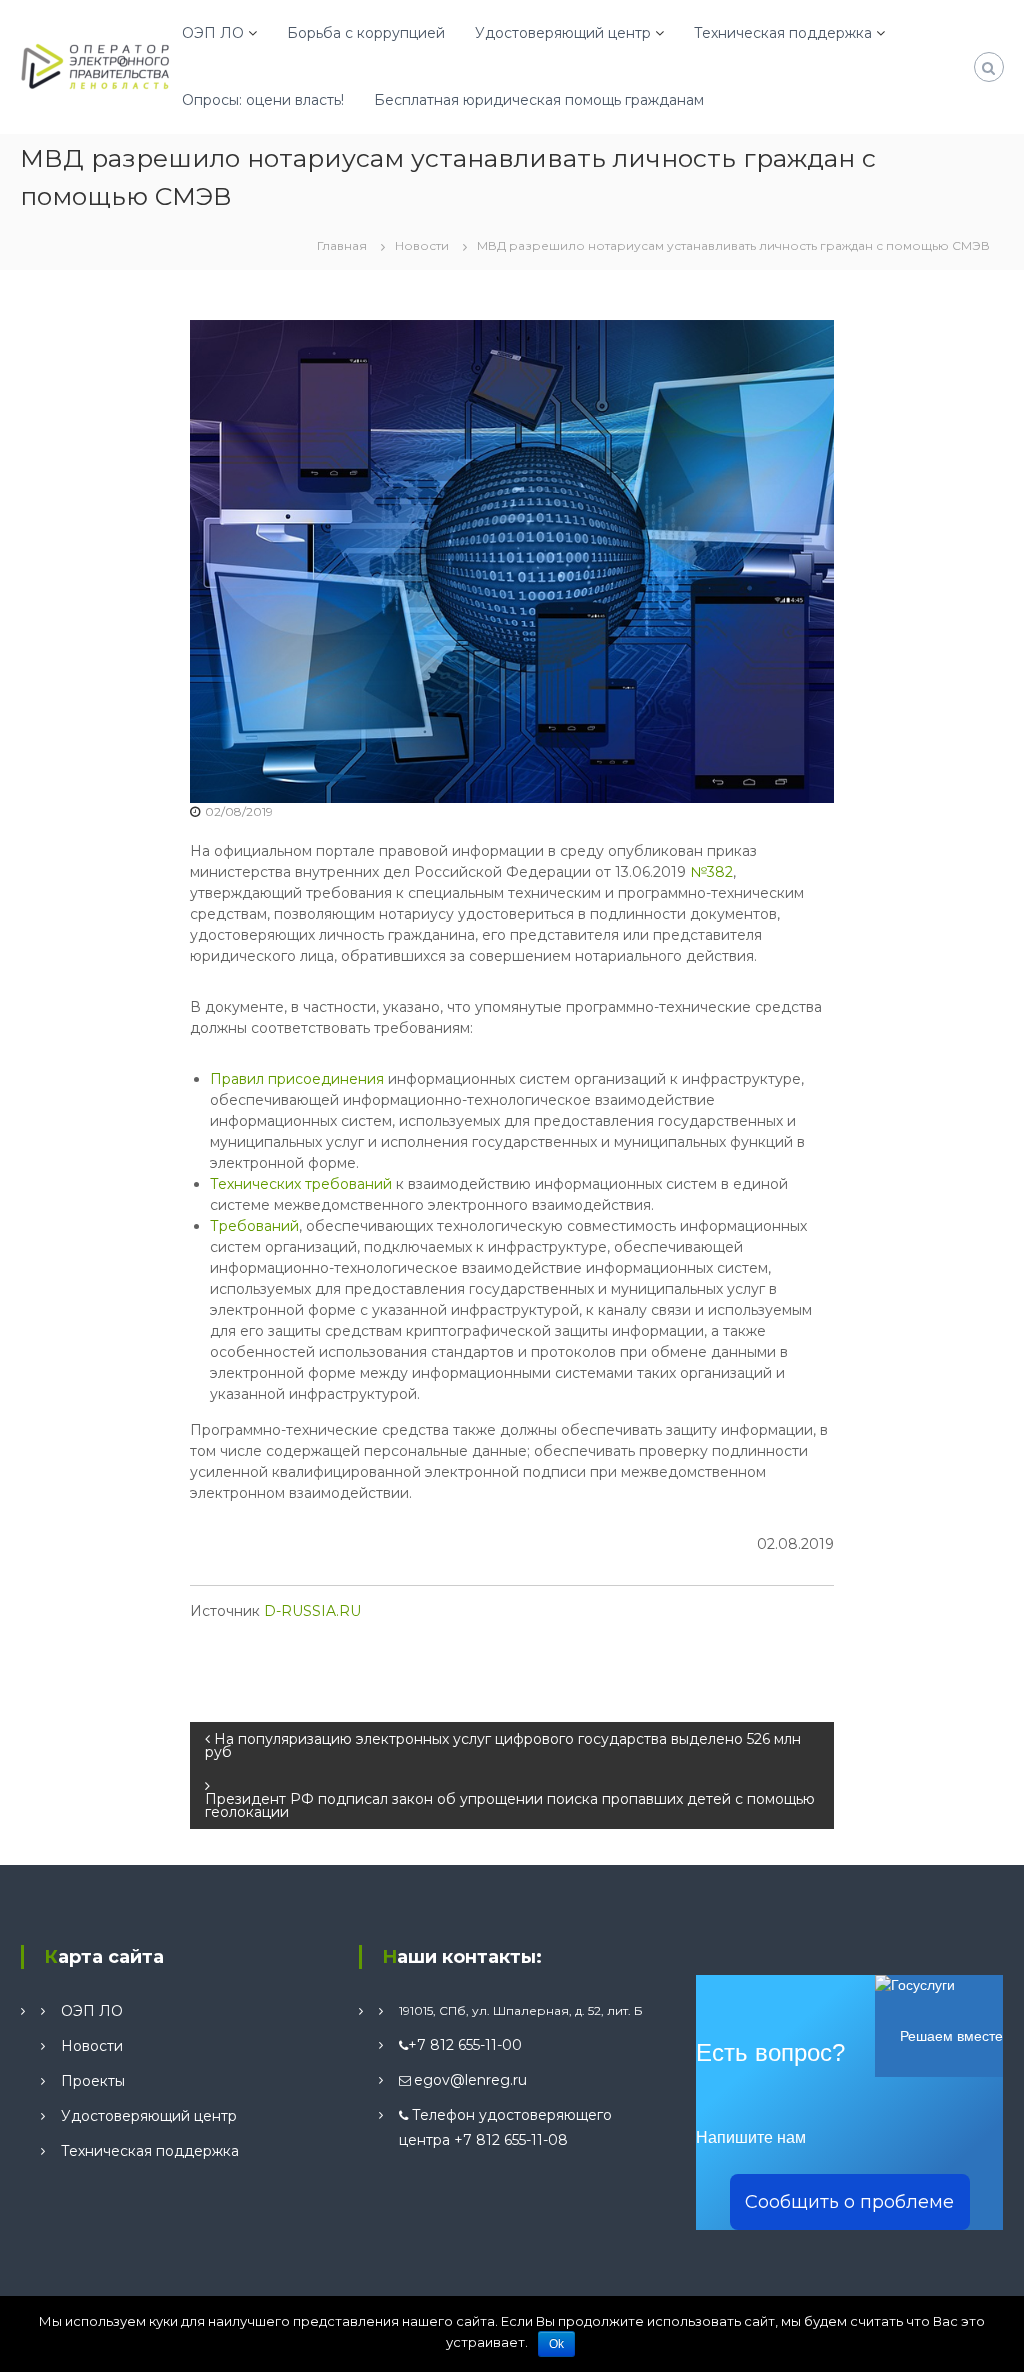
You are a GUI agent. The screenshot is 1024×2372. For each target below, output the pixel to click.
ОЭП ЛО (213, 33)
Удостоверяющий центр (563, 33)
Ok (556, 2344)
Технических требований (301, 1184)
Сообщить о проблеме (849, 2202)
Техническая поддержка (783, 33)
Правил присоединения (297, 1079)
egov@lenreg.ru (470, 2080)
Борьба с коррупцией (366, 33)
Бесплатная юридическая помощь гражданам (539, 100)
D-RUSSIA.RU (312, 1611)
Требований (254, 1226)
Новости (422, 245)
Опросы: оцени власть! (263, 100)
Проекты (93, 2081)
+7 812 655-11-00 (465, 2045)
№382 (711, 872)
